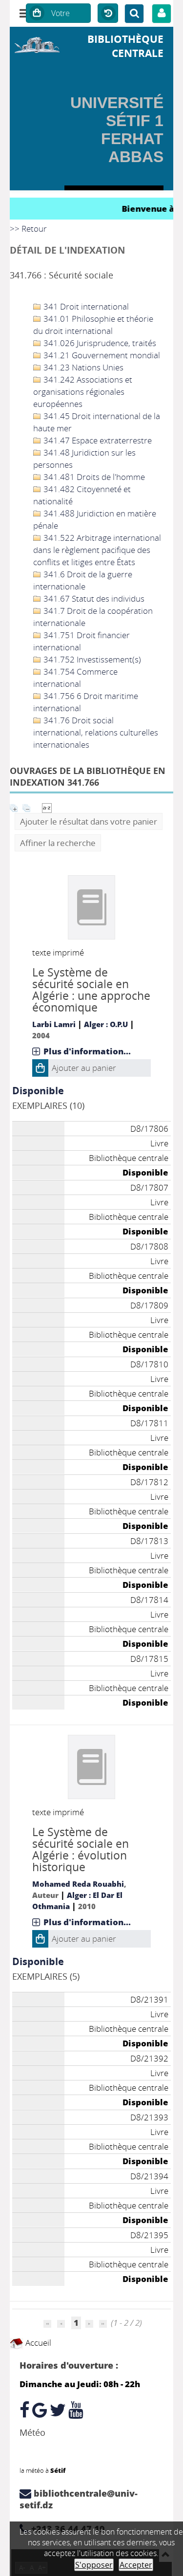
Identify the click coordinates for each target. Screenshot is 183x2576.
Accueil (37, 2343)
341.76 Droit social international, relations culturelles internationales (96, 732)
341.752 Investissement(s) (91, 659)
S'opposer (94, 2565)
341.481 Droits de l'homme (93, 477)
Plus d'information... (87, 1051)
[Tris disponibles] (47, 807)
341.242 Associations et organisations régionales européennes (83, 392)
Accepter (136, 2565)
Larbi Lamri (54, 1024)
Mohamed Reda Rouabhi (78, 1884)
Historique (108, 14)
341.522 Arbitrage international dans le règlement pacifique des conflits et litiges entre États (97, 550)
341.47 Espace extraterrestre (97, 440)
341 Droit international (85, 306)
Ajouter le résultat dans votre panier (89, 821)
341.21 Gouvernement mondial (101, 355)
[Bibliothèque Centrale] (37, 44)
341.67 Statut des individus (93, 598)
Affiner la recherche (58, 843)
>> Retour (28, 229)
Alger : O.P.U (106, 1024)
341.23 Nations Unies (82, 367)
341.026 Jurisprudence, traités (99, 343)
